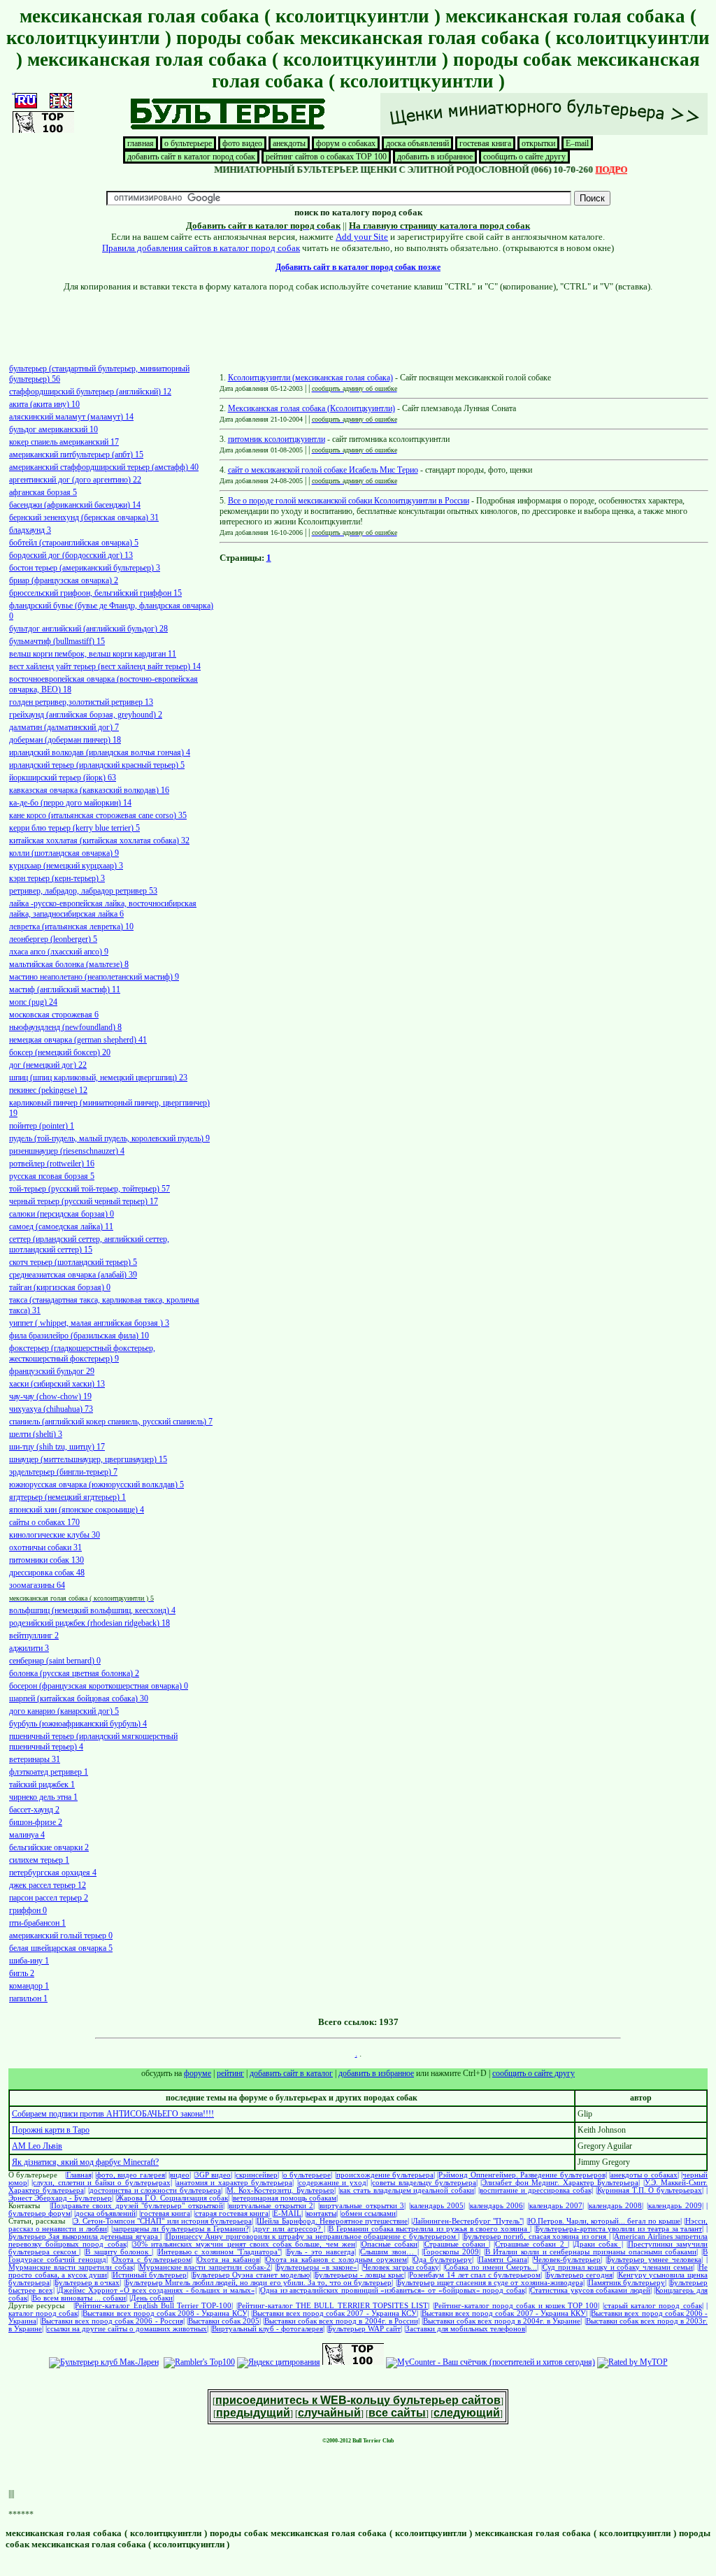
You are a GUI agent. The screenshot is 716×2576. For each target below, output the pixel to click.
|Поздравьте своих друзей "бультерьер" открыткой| (137, 2206)
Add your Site (362, 237)
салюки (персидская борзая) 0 (62, 1214)
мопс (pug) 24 (33, 1002)
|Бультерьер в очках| (87, 2283)
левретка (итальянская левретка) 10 (71, 926)
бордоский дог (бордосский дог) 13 (71, 555)
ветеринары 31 (35, 1759)
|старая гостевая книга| (232, 2213)
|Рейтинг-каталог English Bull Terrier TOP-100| (153, 2306)
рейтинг (230, 2073)
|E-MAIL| (287, 2213)
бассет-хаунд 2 (34, 1810)
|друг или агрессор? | (288, 2229)
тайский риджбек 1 (42, 1784)
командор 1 (29, 1986)
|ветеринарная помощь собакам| (285, 2198)
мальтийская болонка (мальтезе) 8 (69, 964)
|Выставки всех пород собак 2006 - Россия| (112, 2321)
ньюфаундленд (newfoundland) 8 (65, 1027)
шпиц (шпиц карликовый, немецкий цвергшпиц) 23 (98, 1078)
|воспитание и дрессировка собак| (536, 2190)
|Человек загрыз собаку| (401, 2267)
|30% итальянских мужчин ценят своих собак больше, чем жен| (244, 2244)
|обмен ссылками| (368, 2213)
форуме (198, 2073)
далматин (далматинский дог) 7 (64, 727)
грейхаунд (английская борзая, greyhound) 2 (86, 715)
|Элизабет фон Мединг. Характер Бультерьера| (560, 2183)
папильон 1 (28, 1998)
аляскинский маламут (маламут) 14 (71, 417)
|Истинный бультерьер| (150, 2275)
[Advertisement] (358, 324)
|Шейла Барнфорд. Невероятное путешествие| (332, 2221)
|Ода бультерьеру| (443, 2260)
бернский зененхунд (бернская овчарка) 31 (84, 517)
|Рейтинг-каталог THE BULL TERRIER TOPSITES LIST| (333, 2306)
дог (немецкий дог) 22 (48, 1065)
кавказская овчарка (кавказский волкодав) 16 (89, 790)
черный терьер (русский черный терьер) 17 (84, 1201)
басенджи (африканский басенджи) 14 (75, 505)
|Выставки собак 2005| (224, 2321)
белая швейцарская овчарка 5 (61, 1948)
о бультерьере (188, 143)
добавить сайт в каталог (291, 2073)
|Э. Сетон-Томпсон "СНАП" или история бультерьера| (163, 2221)
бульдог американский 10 (53, 429)
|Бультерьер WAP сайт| (364, 2329)
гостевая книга (485, 143)
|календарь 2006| (497, 2206)
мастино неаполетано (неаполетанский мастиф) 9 (94, 977)
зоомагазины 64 (37, 1585)
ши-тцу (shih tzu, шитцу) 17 (57, 1447)
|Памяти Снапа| (503, 2260)
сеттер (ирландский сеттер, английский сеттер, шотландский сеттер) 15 (89, 1244)
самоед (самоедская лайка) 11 (61, 1226)
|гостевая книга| (165, 2213)
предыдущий (253, 2413)
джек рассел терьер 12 (48, 1885)
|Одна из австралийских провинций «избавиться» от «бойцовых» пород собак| (392, 2290)
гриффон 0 (28, 1910)
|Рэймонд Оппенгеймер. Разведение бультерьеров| (522, 2175)
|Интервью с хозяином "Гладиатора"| (219, 2252)
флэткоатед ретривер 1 (49, 1772)
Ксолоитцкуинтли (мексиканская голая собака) (310, 378)
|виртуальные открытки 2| (271, 2206)
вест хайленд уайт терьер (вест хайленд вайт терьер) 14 (105, 666)
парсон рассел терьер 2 (49, 1898)
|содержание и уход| (332, 2183)
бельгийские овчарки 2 (49, 1847)
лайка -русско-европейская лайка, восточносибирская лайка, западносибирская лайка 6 (103, 909)
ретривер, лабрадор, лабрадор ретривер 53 (83, 891)
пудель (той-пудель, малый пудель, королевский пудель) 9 (109, 1138)
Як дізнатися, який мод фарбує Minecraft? (85, 2162)
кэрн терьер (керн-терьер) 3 (57, 878)
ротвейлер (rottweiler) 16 (52, 1164)
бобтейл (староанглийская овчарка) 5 (74, 543)
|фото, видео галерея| (131, 2175)
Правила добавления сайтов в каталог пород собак (201, 248)
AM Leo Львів (37, 2146)
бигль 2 (22, 1973)
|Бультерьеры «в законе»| (317, 2267)
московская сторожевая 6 (54, 1015)
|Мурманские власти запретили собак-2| (205, 2267)
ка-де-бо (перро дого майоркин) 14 (70, 803)
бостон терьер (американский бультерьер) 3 (85, 568)
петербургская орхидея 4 (53, 1873)
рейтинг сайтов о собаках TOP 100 (326, 157)
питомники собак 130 (46, 1560)
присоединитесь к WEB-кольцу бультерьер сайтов (358, 2400)
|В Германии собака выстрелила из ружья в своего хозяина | (429, 2229)
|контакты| (321, 2213)
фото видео (242, 143)
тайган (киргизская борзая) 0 (60, 1287)
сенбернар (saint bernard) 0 (55, 1661)
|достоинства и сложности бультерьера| (156, 2190)
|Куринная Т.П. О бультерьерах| (650, 2190)
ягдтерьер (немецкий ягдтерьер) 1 (67, 1497)
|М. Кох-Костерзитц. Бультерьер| (280, 2190)
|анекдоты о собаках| (644, 2175)
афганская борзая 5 (43, 492)
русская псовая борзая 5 (52, 1176)
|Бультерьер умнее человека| (654, 2260)
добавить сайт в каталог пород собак (191, 157)
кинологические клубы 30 (55, 1535)
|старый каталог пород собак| (653, 2306)
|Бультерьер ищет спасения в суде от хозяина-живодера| (490, 2283)
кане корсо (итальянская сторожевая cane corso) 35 (98, 815)
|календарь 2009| (675, 2206)
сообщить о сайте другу (524, 157)
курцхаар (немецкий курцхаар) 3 (66, 866)
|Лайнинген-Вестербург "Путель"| (467, 2221)
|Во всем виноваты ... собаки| (79, 2298)
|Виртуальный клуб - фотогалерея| (267, 2329)
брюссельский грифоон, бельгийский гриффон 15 (95, 593)
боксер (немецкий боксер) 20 (60, 1052)
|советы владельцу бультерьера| (424, 2183)
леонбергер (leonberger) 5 (53, 939)
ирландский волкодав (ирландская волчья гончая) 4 (100, 752)
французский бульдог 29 (52, 1371)
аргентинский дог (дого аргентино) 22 (75, 480)
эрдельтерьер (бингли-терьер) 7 (63, 1472)
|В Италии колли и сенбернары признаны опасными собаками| (591, 2252)
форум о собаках (346, 143)
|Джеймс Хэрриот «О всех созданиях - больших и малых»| (156, 2290)
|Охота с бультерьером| (152, 2260)
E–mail (577, 143)
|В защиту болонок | (119, 2252)
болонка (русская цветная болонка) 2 (74, 1673)
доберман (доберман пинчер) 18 (65, 740)
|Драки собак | (597, 2244)
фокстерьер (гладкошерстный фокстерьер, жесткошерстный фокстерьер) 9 (82, 1353)
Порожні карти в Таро (51, 2130)
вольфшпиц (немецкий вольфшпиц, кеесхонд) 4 (92, 1610)
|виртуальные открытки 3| (362, 2206)
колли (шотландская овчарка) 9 (64, 853)
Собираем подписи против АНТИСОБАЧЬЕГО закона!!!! (113, 2114)
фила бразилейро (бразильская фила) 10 (79, 1336)
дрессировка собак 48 (47, 1573)
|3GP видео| (213, 2175)
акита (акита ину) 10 (44, 404)
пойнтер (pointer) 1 (42, 1126)
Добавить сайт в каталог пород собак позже (358, 267)
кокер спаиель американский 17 (64, 442)
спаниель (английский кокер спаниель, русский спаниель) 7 (111, 1422)
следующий (467, 2413)
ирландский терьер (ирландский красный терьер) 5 (97, 765)
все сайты (397, 2413)
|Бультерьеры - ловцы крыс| (359, 2275)
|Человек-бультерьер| (567, 2260)
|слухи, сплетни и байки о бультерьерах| (101, 2183)
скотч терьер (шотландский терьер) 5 (73, 1262)
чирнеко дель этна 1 (43, 1797)
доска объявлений (417, 143)
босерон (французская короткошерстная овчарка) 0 (99, 1686)
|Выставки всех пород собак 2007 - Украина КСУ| (335, 2313)
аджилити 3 (29, 1648)
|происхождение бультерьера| (385, 2175)
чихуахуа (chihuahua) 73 (51, 1409)
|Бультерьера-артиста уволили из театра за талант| (619, 2229)
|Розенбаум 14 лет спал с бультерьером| (475, 2275)
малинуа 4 (27, 1835)
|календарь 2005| (437, 2206)
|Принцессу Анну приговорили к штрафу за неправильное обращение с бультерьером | (312, 2237)
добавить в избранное (435, 157)
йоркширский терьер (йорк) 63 (63, 778)
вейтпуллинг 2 (34, 1636)
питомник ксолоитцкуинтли (277, 439)
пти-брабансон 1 (37, 1923)
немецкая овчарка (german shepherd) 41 (78, 1040)
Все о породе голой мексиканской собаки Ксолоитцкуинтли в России (349, 501)
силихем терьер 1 (39, 1860)
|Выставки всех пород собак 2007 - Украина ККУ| (504, 2313)
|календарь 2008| (616, 2206)
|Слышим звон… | (388, 2252)
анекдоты (289, 143)
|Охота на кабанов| (228, 2260)
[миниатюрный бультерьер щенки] (544, 132)
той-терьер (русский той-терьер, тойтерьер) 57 (89, 1189)
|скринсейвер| (257, 2175)
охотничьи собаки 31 (45, 1547)
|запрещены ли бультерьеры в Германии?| (181, 2229)
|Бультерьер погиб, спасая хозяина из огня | (536, 2237)
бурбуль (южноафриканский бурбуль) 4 (78, 1724)
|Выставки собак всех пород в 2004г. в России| (341, 2321)
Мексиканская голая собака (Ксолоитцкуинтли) (312, 408)
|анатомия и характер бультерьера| (234, 2183)
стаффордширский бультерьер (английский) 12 (90, 392)
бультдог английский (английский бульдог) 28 (88, 629)
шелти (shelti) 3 (36, 1434)
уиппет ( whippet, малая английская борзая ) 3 (89, 1323)
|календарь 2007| (556, 2206)
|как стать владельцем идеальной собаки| (407, 2190)
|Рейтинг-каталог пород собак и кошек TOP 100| (516, 2306)
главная (141, 143)
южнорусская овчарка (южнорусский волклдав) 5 (96, 1484)
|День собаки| (152, 2298)
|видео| (180, 2175)
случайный (329, 2413)
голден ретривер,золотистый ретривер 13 (81, 702)
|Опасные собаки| (389, 2244)
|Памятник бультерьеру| (626, 2283)
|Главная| (79, 2175)
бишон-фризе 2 (36, 1822)
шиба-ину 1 (29, 1961)
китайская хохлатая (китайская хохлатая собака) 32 (99, 840)
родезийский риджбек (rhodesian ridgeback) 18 (89, 1623)
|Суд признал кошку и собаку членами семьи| (618, 2267)
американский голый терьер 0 (61, 1935)
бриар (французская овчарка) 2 (64, 580)
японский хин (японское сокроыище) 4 (77, 1510)
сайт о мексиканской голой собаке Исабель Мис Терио (323, 470)
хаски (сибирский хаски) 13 (57, 1384)
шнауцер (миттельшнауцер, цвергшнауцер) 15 (88, 1459)
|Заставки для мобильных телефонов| (465, 2329)
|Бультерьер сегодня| (580, 2275)
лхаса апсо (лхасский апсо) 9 (59, 952)
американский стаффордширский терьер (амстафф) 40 (104, 467)
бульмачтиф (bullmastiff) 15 (57, 641)
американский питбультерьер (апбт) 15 (76, 455)
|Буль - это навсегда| (321, 2252)
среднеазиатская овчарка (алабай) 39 (73, 1275)
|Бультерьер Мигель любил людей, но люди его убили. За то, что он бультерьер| (259, 2283)
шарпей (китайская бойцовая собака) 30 (79, 1698)
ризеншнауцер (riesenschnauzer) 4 (67, 1151)
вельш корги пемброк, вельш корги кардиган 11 (93, 654)
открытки (538, 143)
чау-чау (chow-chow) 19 (50, 1396)
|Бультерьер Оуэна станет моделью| (251, 2275)
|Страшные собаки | (457, 2244)
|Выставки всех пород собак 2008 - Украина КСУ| (165, 2313)
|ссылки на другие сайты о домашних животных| (127, 2329)
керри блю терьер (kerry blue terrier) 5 (74, 828)
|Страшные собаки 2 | (531, 2244)
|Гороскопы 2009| (451, 2252)
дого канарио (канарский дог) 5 (64, 1711)
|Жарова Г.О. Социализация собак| (172, 2198)
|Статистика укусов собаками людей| (590, 2290)
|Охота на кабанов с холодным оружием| (336, 2260)
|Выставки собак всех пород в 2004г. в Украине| (502, 2321)
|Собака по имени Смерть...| (491, 2267)
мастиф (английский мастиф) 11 (65, 989)
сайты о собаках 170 (44, 1522)
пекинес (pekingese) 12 (48, 1090)
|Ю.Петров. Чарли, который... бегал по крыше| (604, 2221)
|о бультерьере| (307, 2175)
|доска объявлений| (106, 2213)
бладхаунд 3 (30, 530)
